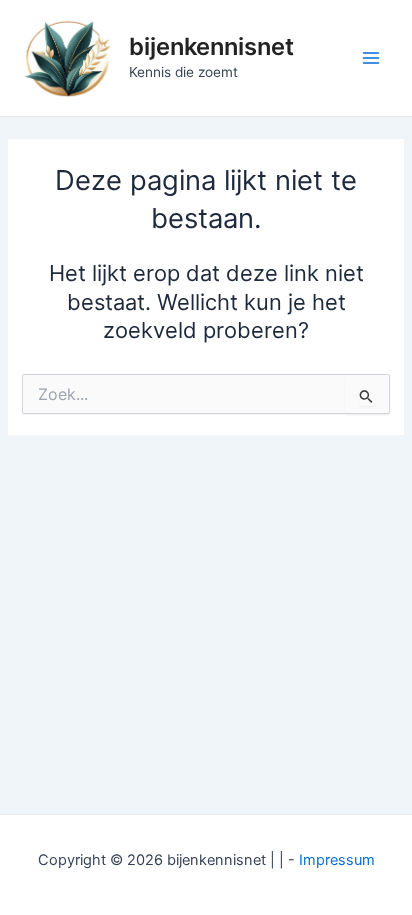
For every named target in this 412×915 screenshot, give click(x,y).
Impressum (337, 860)
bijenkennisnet (211, 46)
